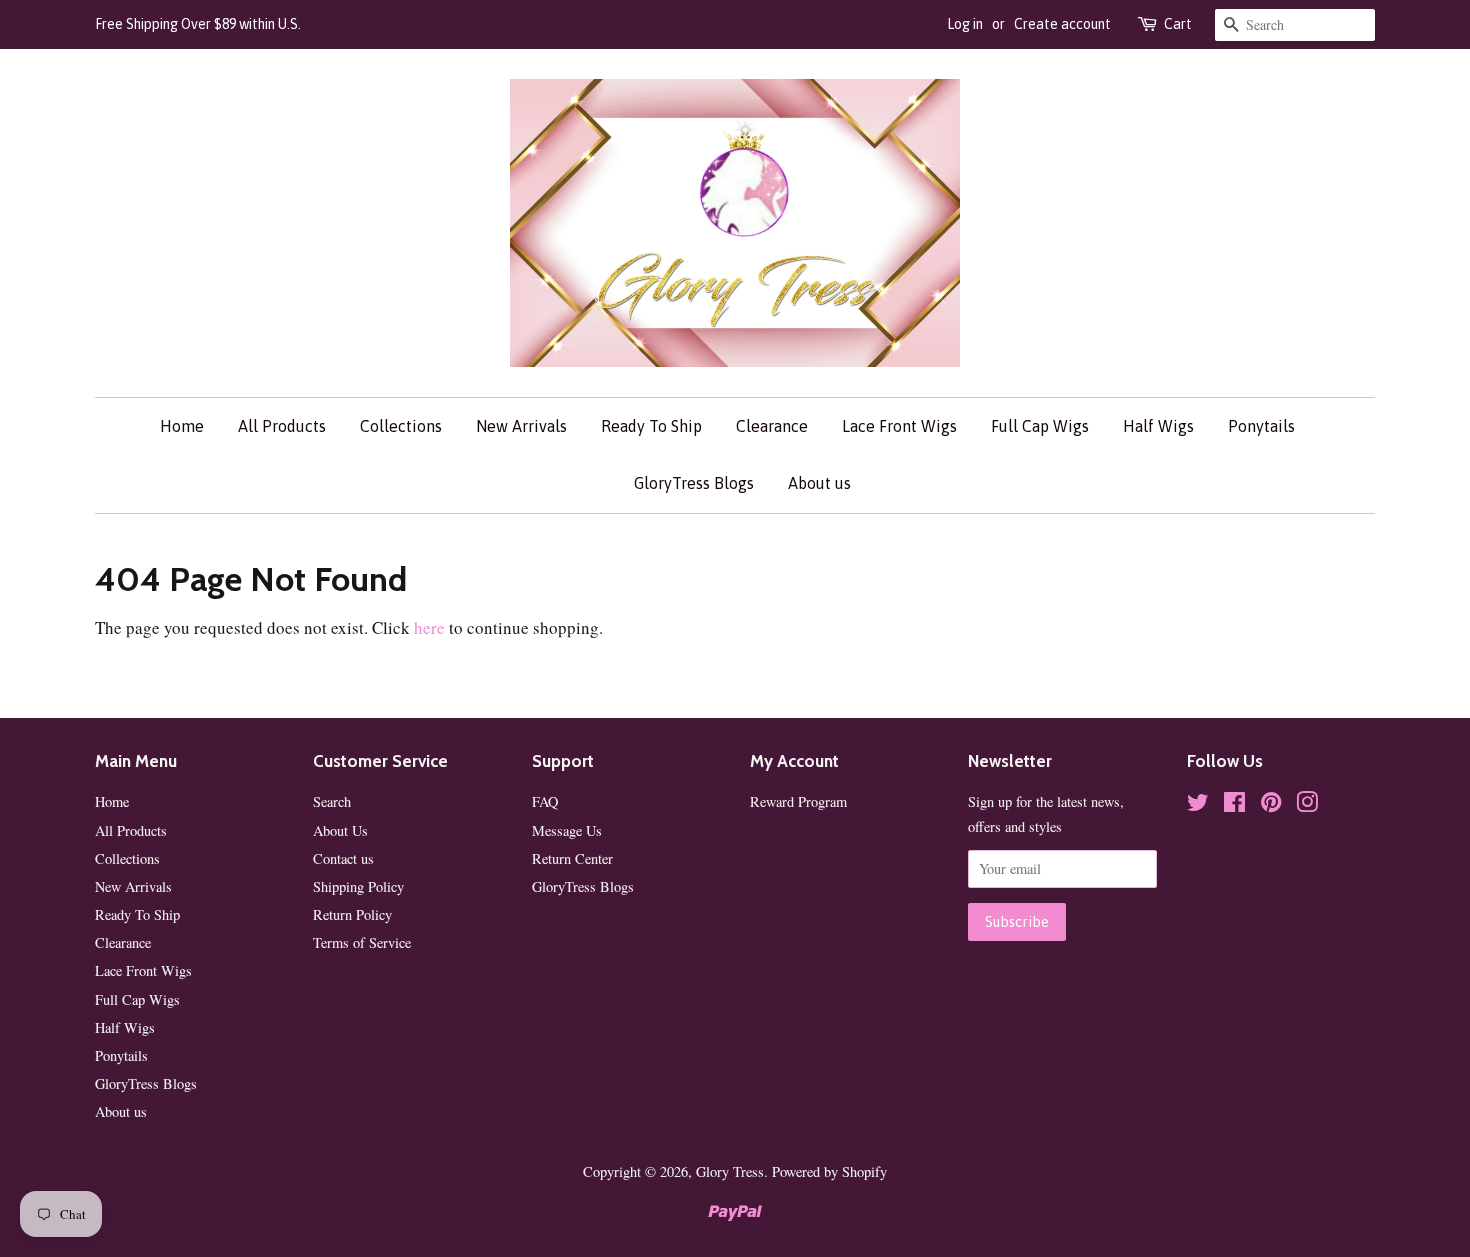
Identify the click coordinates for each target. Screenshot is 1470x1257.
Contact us (343, 858)
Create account (1062, 24)
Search (332, 801)
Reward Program (798, 801)
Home (182, 426)
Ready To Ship (651, 426)
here (429, 627)
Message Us (567, 830)
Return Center (572, 858)
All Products (282, 426)
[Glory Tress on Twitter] (1198, 805)
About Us (340, 830)
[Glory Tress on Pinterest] (1271, 805)
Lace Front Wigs (899, 426)
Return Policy (352, 914)
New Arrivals (521, 426)
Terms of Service (362, 942)
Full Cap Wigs (1040, 426)
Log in (965, 24)
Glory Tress (730, 1171)
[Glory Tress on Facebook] (1234, 805)
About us (819, 483)
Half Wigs (1158, 426)
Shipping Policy (358, 886)
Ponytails (1261, 426)
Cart (1178, 24)
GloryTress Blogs (694, 483)
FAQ (545, 801)
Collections (401, 426)
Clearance (772, 426)
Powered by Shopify (829, 1171)
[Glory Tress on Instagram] (1307, 805)
